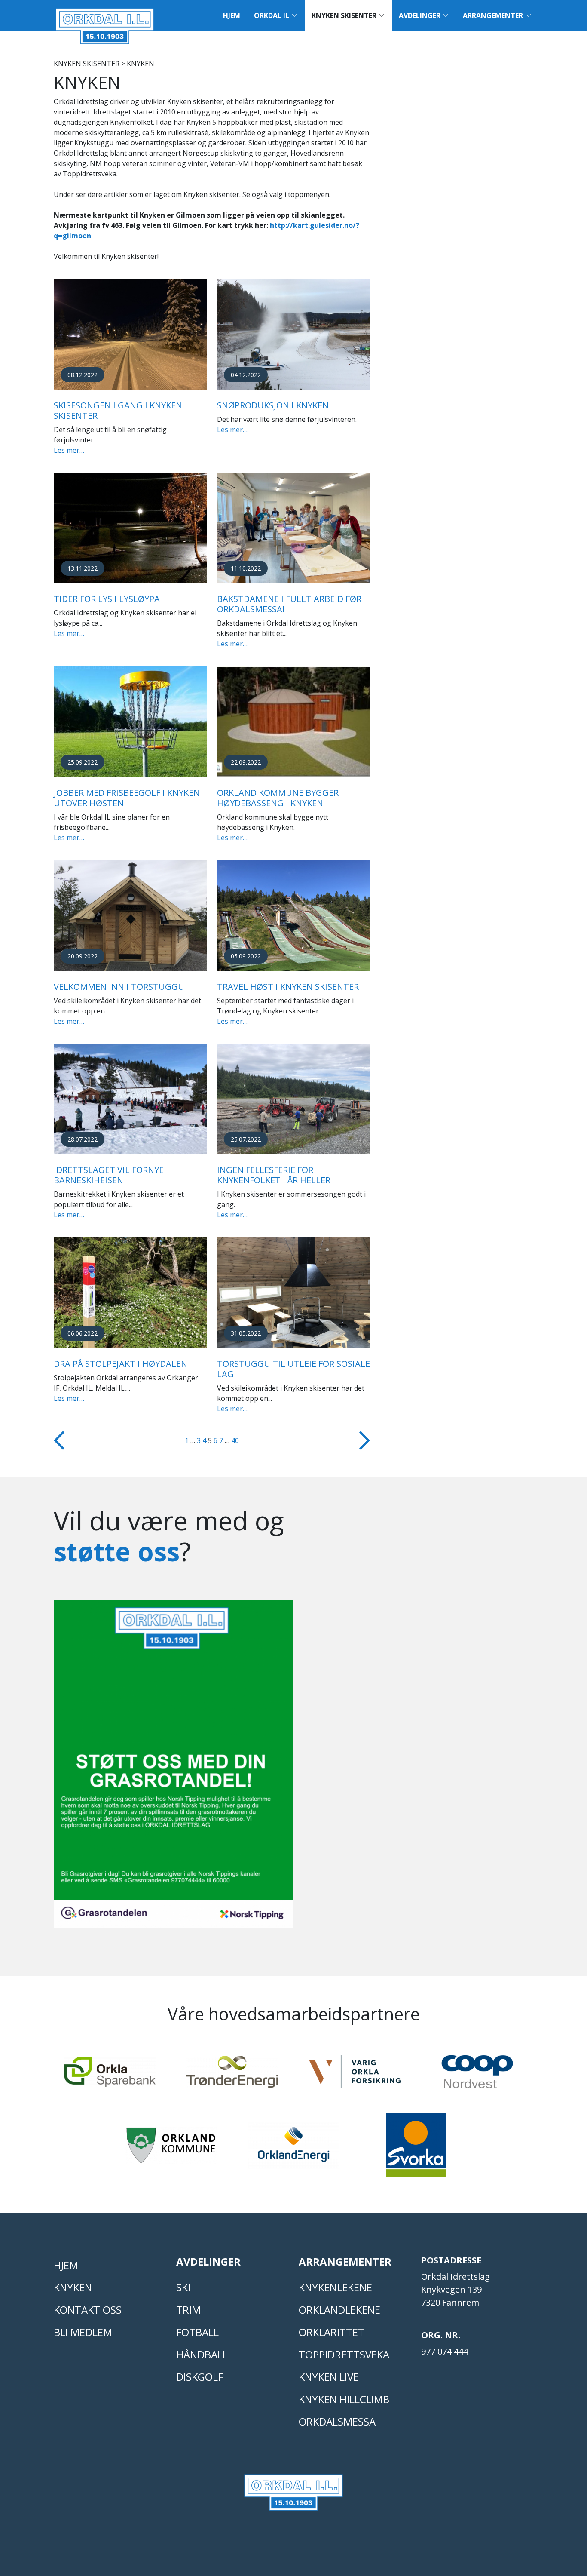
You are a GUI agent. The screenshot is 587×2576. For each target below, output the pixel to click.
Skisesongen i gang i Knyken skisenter (118, 410)
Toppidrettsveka (344, 2354)
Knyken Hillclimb (344, 2399)
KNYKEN (73, 2287)
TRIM (188, 2310)
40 (235, 1440)
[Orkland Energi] (294, 2149)
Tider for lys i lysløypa (107, 599)
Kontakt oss (88, 2310)
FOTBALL (197, 2332)
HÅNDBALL (202, 2354)
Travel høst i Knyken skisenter (288, 987)
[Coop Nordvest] (477, 2076)
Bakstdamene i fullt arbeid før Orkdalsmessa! (289, 604)
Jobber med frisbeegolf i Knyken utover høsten (127, 798)
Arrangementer (494, 15)
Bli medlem (83, 2332)
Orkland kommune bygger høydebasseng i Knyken (278, 798)
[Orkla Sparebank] (110, 2076)
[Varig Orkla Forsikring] (355, 2076)
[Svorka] (416, 2149)
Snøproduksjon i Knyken (273, 405)
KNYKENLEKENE (335, 2287)
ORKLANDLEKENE (339, 2310)
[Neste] (365, 1440)
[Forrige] (59, 1440)
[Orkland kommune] (171, 2149)
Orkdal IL (272, 15)
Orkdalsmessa (337, 2421)
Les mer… (69, 450)
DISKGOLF (200, 2377)
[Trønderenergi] (232, 2076)
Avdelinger (420, 15)
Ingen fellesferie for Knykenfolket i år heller (274, 1175)
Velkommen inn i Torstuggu (119, 987)
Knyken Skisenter (345, 15)
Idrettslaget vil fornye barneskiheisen (109, 1175)
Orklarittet (332, 2332)
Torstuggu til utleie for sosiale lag (293, 1369)
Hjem (232, 15)
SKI (183, 2287)
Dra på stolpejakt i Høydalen (121, 1364)
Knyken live (329, 2377)
